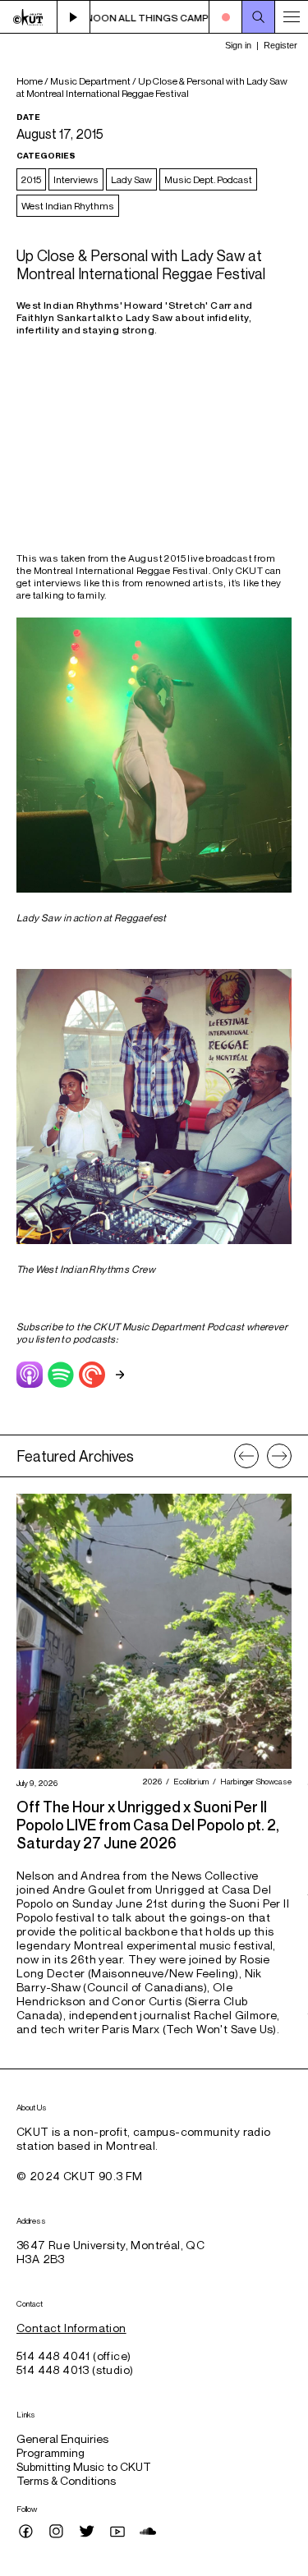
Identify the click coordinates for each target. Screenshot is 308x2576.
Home (30, 81)
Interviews (76, 179)
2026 (150, 1781)
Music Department (90, 81)
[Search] (259, 17)
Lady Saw (131, 179)
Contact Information (71, 2328)
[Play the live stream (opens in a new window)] (74, 17)
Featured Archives (75, 1456)
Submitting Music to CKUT (84, 2466)
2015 (31, 179)
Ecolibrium (189, 1781)
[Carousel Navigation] (263, 1456)
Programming (51, 2452)
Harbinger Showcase (254, 1781)
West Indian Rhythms (68, 206)
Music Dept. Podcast (208, 179)
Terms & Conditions (66, 2480)
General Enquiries (62, 2438)
